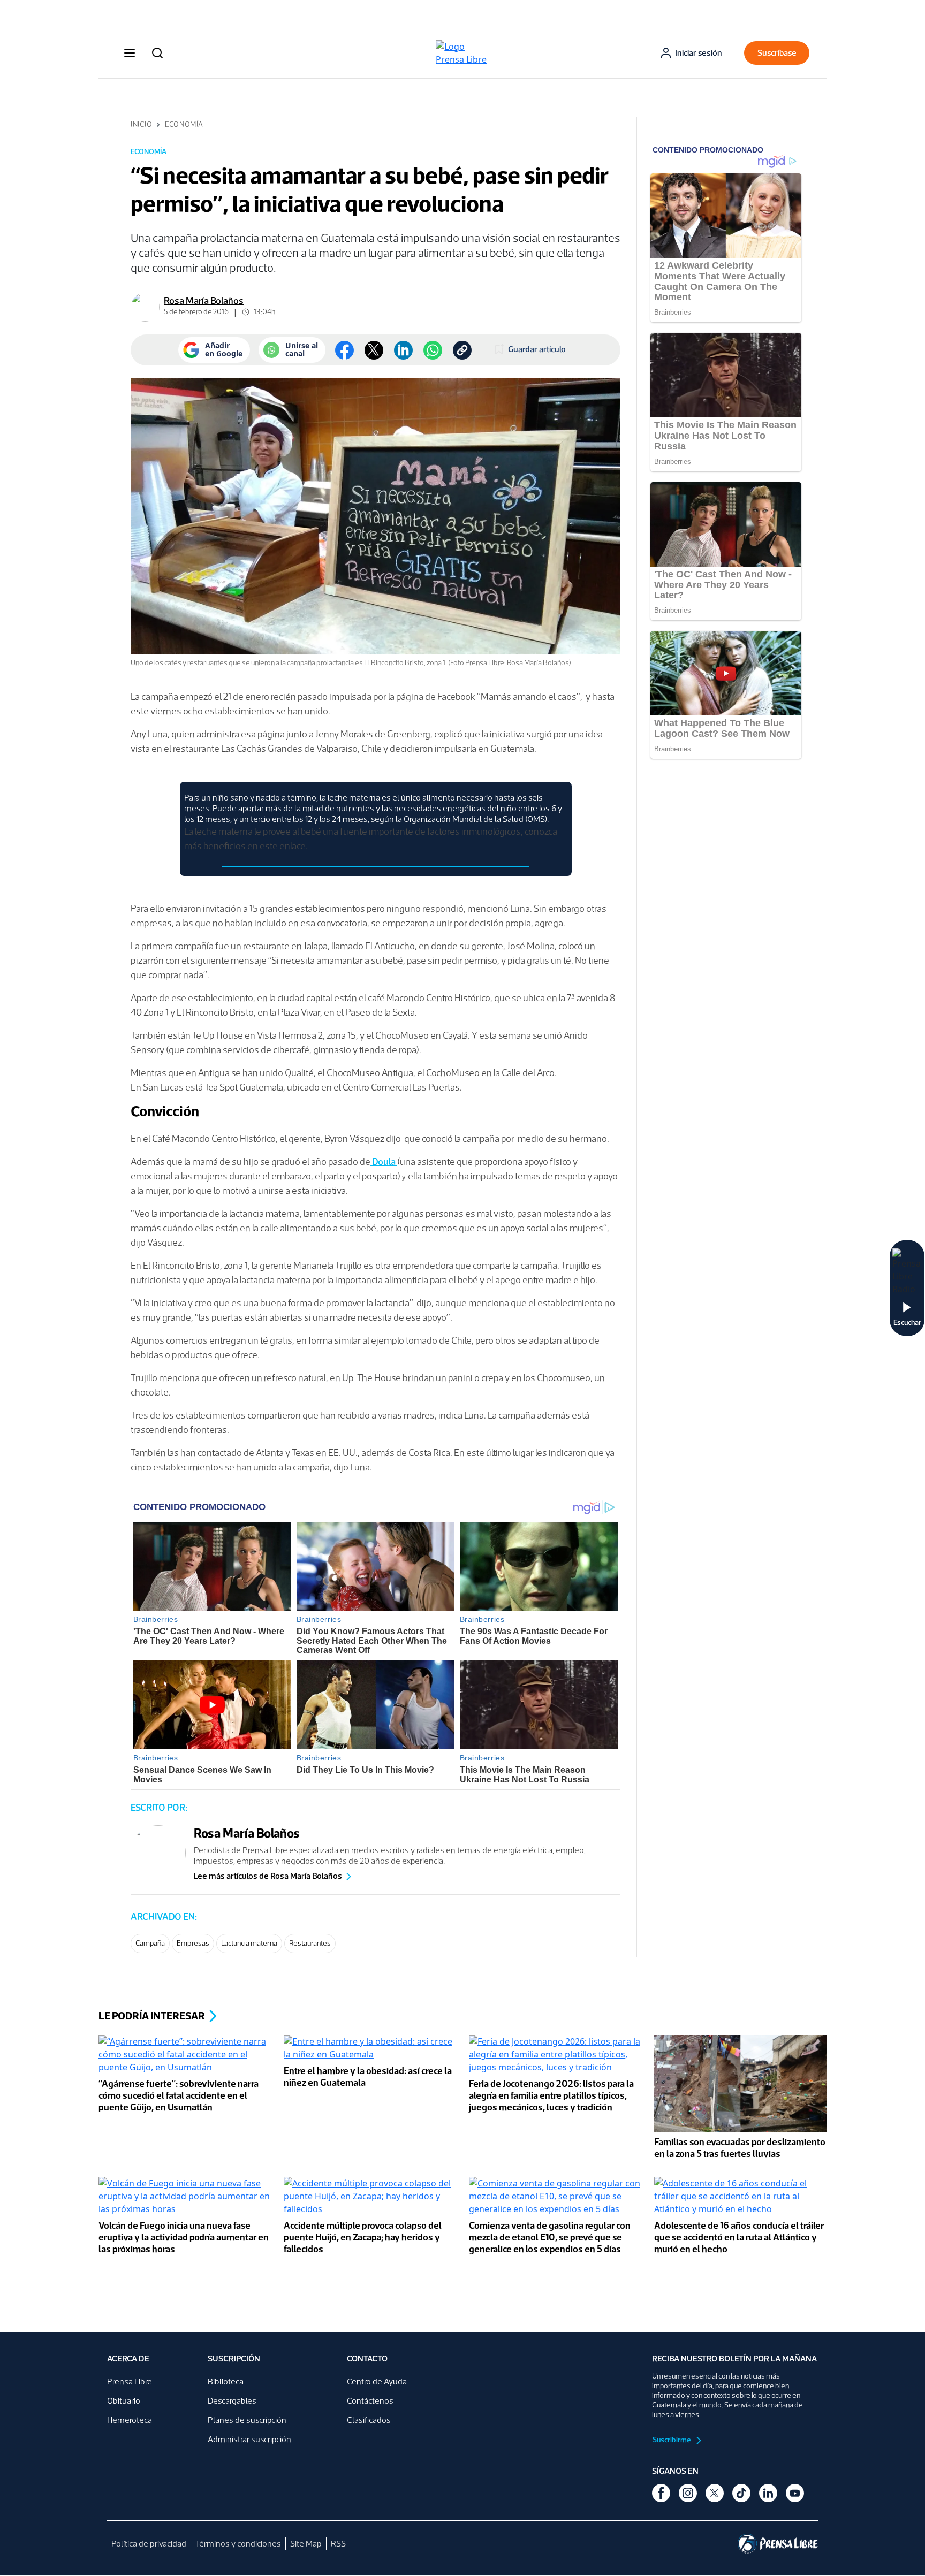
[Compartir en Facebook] (344, 350)
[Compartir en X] (374, 350)
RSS (338, 2544)
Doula (384, 1162)
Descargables (232, 2401)
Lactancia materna (249, 1943)
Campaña (150, 1943)
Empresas (193, 1943)
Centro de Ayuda (377, 2381)
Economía (184, 124)
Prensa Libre (130, 2381)
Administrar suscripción (249, 2439)
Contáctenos (370, 2401)
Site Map (306, 2544)
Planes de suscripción (247, 2420)
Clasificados (369, 2420)
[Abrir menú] (130, 53)
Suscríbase (777, 53)
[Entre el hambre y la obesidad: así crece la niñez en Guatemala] (370, 2049)
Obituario (124, 2401)
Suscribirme (672, 2440)
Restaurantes (310, 1943)
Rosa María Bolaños (204, 301)
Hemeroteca (130, 2420)
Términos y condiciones (238, 2544)
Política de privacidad (149, 2544)
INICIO (141, 124)
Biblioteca (226, 2381)
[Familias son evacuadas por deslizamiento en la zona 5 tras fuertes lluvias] (740, 2085)
